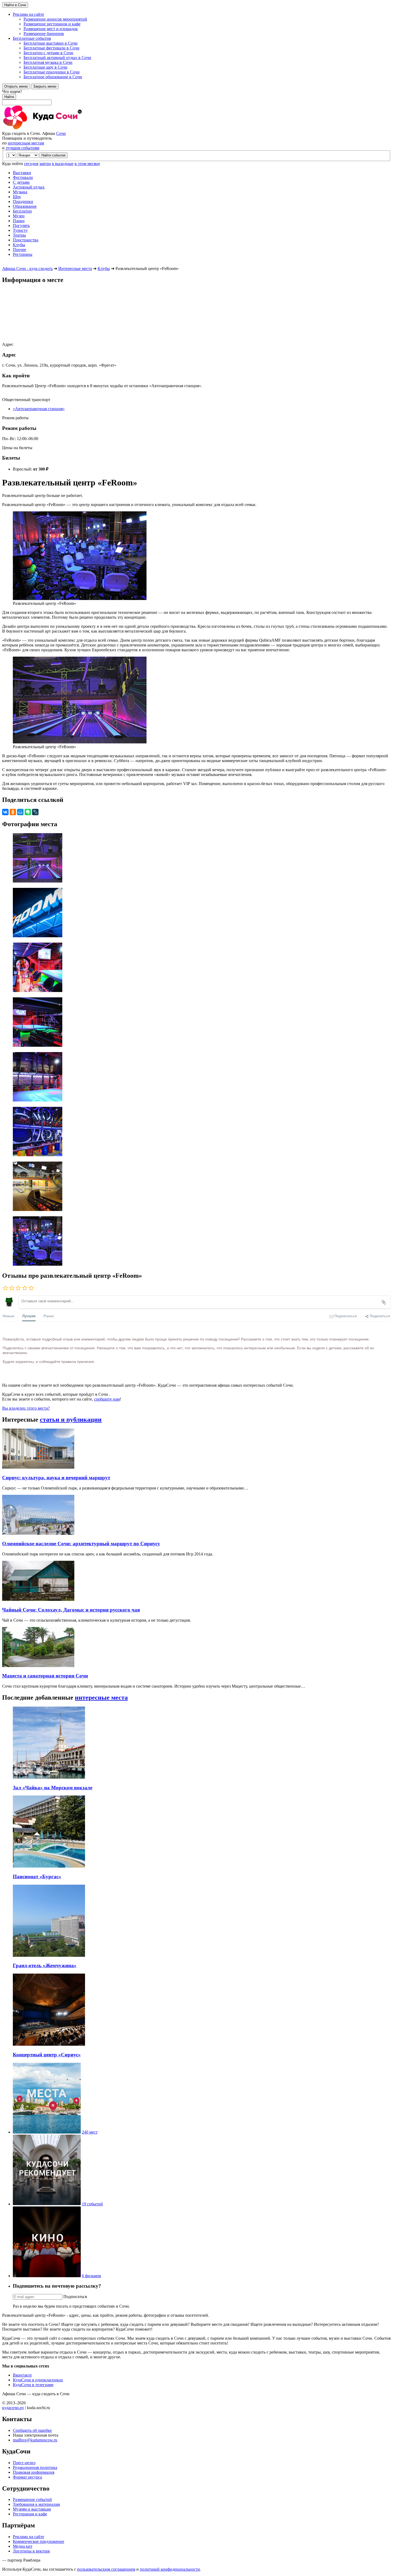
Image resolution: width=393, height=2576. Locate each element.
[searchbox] (196, 97)
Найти (9, 97)
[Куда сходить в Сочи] (61, 129)
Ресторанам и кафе (30, 2514)
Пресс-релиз (24, 2463)
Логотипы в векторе (31, 2551)
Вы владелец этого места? (26, 1408)
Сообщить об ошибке (32, 2430)
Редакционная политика (35, 2467)
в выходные (63, 164)
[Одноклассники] (13, 812)
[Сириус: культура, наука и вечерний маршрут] (38, 1467)
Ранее (49, 1316)
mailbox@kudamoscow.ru (35, 2440)
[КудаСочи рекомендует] (47, 2204)
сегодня (31, 164)
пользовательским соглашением (106, 2569)
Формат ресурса (27, 2477)
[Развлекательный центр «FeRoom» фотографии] (196, 858)
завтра (45, 164)
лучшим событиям (22, 148)
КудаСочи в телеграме (33, 2385)
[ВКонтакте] (5, 812)
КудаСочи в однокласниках (38, 2380)
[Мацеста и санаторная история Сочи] (38, 1666)
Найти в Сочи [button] (15, 5)
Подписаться (75, 2297)
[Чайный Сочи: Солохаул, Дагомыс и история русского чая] (38, 1599)
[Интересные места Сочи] (47, 2132)
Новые (8, 1316)
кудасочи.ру (13, 2408)
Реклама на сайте (28, 2537)
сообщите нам (107, 1399)
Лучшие (29, 1316)
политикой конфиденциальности (170, 2569)
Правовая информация (34, 2472)
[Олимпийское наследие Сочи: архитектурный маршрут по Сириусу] (38, 1533)
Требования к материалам (36, 2504)
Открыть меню (16, 86)
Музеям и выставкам (32, 2509)
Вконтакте (22, 2375)
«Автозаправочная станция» (39, 409)
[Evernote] (28, 812)
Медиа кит (23, 2546)
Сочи (61, 133)
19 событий (92, 2204)
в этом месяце (87, 164)
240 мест (90, 2132)
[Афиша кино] (47, 2276)
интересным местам (26, 143)
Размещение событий (32, 2499)
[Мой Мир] (20, 812)
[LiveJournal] (35, 812)
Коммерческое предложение (38, 2541)
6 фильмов (91, 2276)
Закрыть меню (45, 86)
